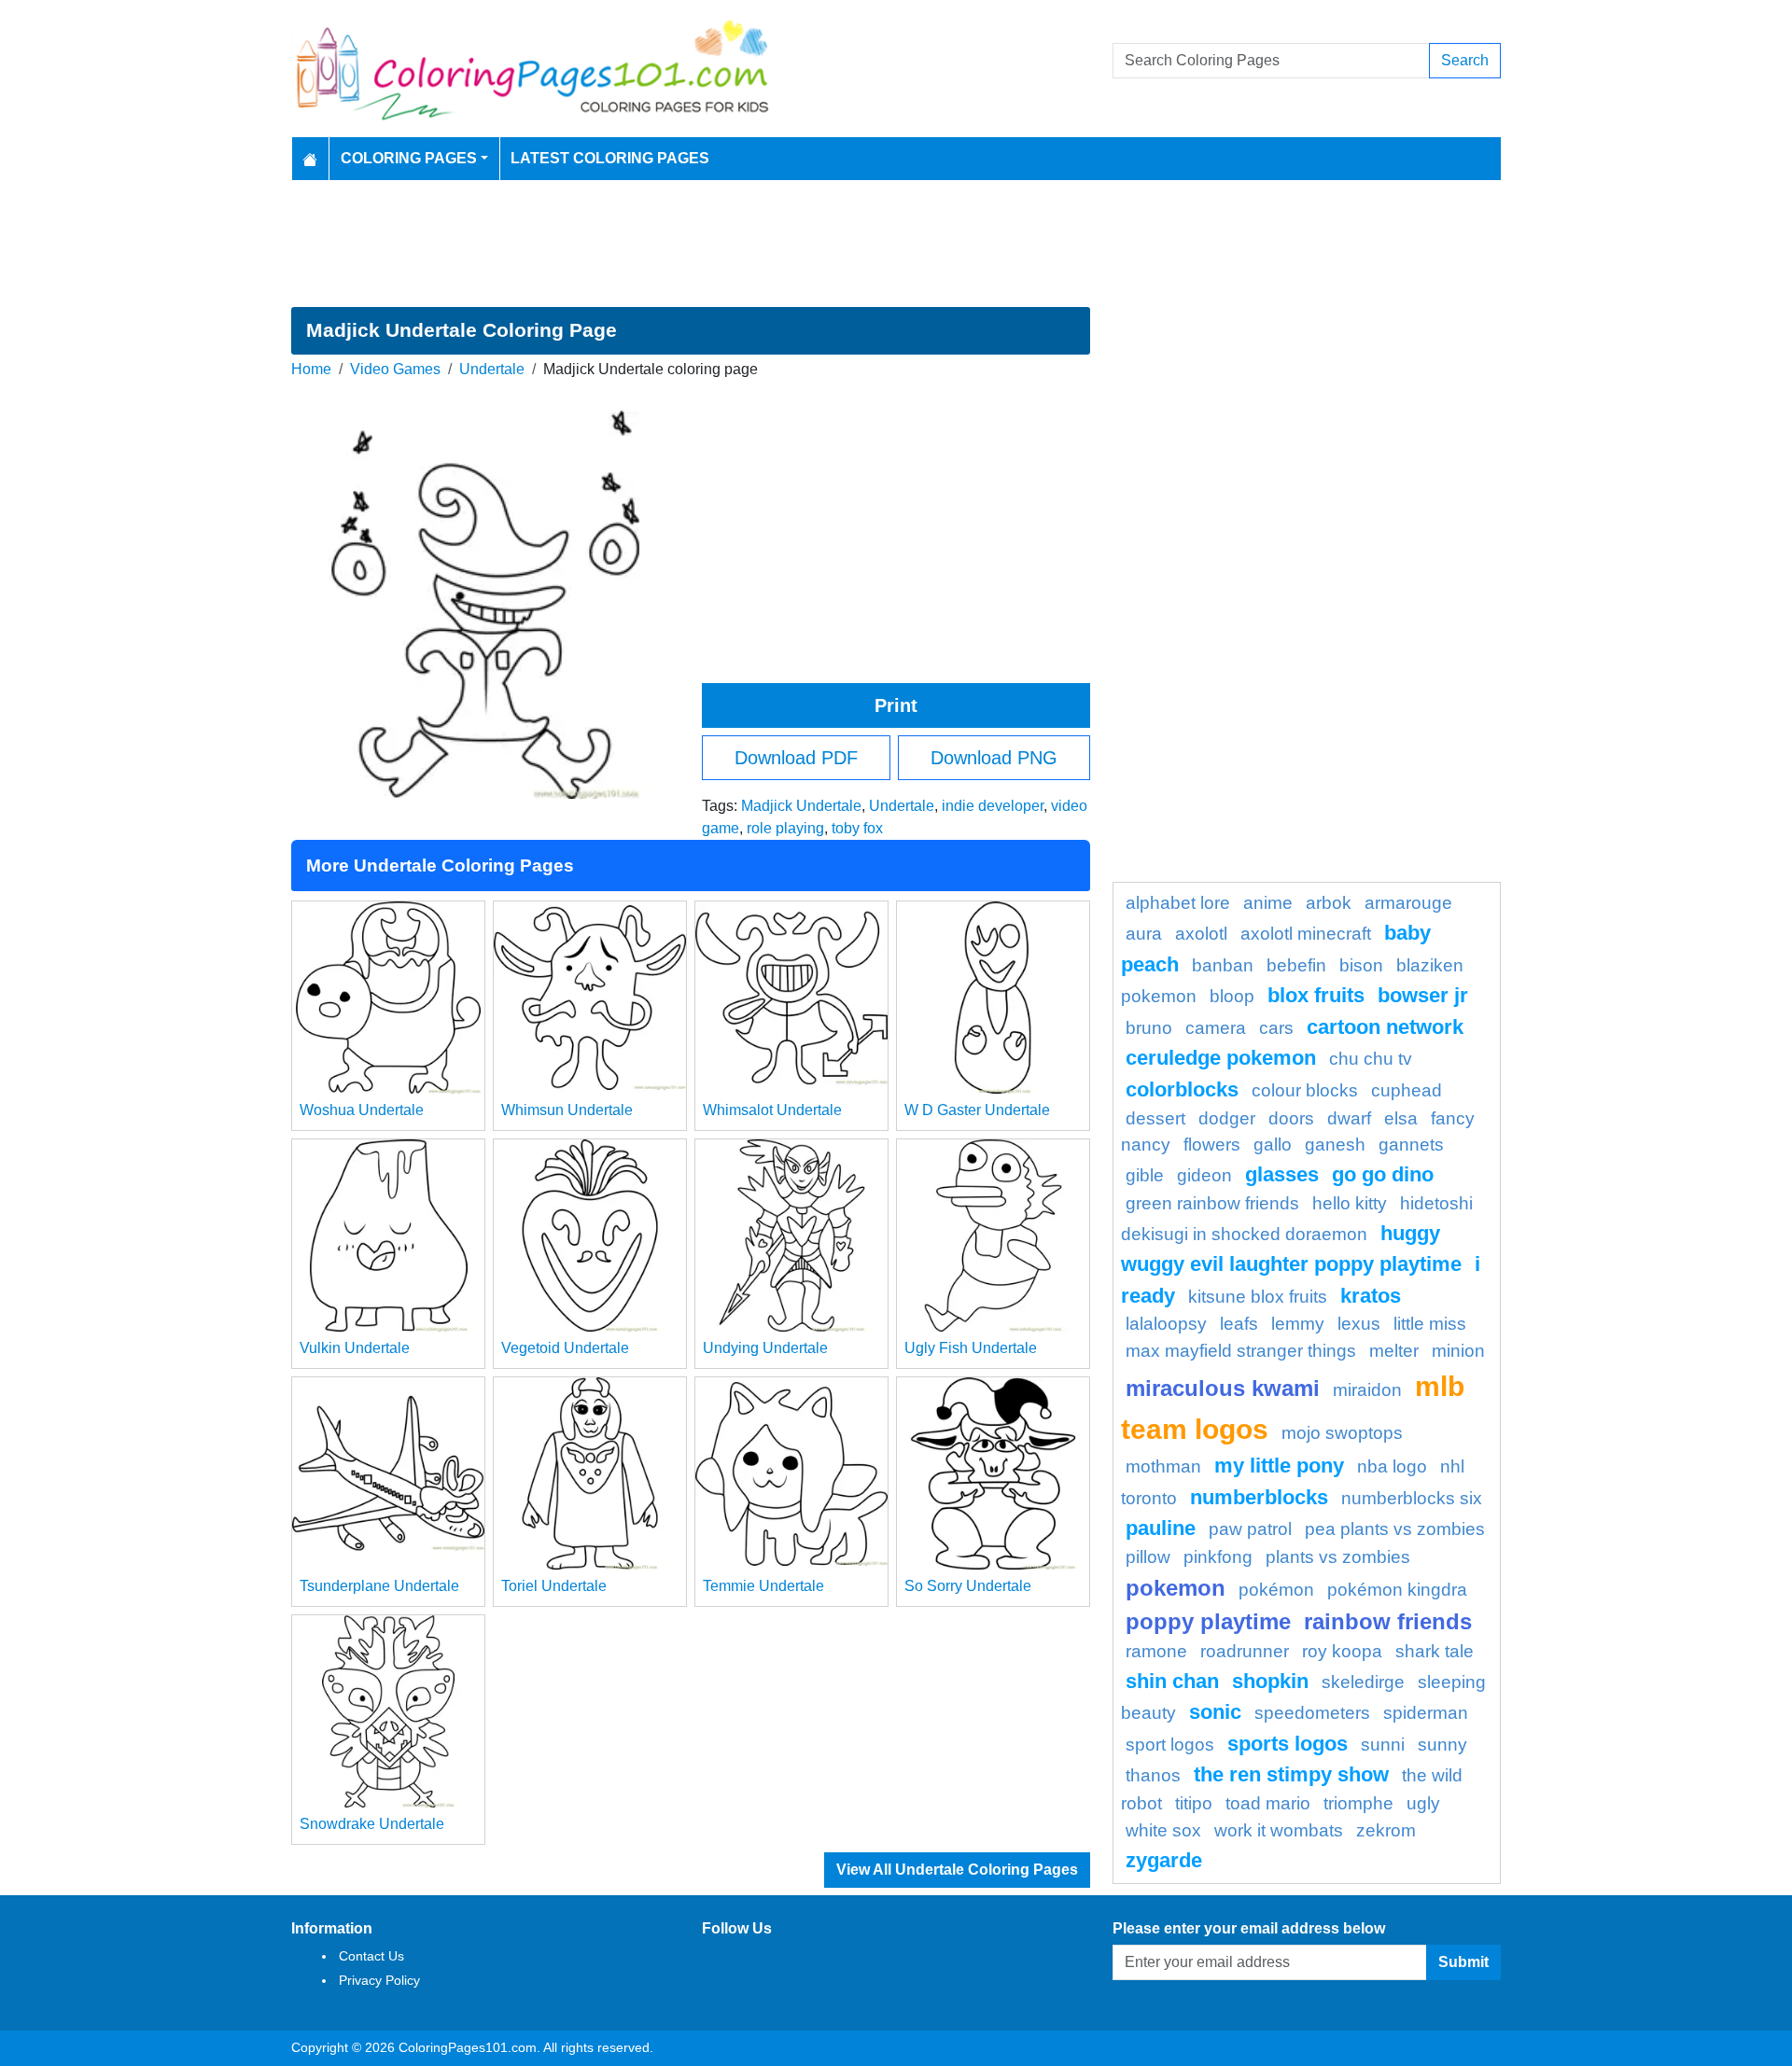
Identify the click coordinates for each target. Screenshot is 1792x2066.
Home (311, 369)
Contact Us (371, 1956)
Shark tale (1435, 1651)
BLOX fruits (1316, 995)
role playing (785, 828)
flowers (1212, 1145)
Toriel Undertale (554, 1586)
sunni (1383, 1745)
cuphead (1407, 1090)
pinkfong (1218, 1557)
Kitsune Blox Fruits (1258, 1297)
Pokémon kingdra (1397, 1590)
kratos (1371, 1296)
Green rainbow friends (1212, 1203)
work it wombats (1279, 1830)
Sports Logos (1288, 1744)
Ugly (1423, 1803)
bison (1361, 965)
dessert (1155, 1118)
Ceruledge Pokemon (1221, 1058)
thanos (1153, 1775)
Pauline (1161, 1528)
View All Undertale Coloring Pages (957, 1870)
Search (1465, 60)
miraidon (1367, 1390)
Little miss (1430, 1324)
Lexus (1359, 1324)
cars (1276, 1028)
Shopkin (1270, 1681)
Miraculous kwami (1223, 1388)
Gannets (1411, 1145)
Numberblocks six (1412, 1498)
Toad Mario (1268, 1803)
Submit (1463, 1962)
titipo (1194, 1803)
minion (1458, 1351)
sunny (1442, 1745)
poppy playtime (1208, 1621)
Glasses (1282, 1174)
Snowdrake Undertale (372, 1824)
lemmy (1298, 1324)
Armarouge (1408, 903)
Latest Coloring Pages (610, 158)
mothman (1163, 1466)
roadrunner (1245, 1651)
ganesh (1335, 1145)
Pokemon (1176, 1588)
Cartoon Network (1385, 1027)
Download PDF (796, 758)
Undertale (492, 369)
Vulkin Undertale (355, 1348)
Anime (1268, 903)
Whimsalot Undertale (772, 1110)
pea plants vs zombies (1395, 1529)
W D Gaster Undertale (977, 1110)
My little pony (1279, 1466)
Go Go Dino (1383, 1174)
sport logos (1170, 1745)
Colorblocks (1182, 1089)
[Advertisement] (896, 244)
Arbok (1329, 903)
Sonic (1215, 1712)
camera (1216, 1028)
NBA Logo (1392, 1466)
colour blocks (1305, 1090)
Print (896, 705)
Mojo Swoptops (1342, 1433)
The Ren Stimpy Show (1291, 1774)
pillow (1148, 1557)
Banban (1223, 965)
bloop (1232, 996)
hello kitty (1350, 1203)
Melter (1394, 1351)
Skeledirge (1363, 1682)
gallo (1273, 1145)
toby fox (857, 828)
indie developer (993, 806)
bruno (1149, 1028)
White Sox (1163, 1830)
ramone (1156, 1651)
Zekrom (1386, 1830)
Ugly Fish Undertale (971, 1348)
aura (1144, 934)
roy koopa (1342, 1651)
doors (1291, 1118)
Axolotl (1201, 934)
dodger (1227, 1118)
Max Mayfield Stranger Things (1241, 1351)
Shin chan (1172, 1681)
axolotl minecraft (1306, 934)
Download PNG (994, 758)
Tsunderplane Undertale (379, 1586)
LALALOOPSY (1166, 1324)
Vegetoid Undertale (565, 1348)
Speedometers (1312, 1713)
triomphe (1358, 1803)
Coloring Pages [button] (409, 158)
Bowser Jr (1423, 995)
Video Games (395, 369)
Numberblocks (1259, 1497)
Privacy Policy (379, 1980)
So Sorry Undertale (968, 1586)
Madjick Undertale (801, 806)
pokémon (1276, 1590)
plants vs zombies (1338, 1557)
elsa (1401, 1118)
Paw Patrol (1250, 1529)
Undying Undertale (765, 1348)
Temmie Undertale (763, 1586)
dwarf (1349, 1118)
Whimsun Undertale (567, 1110)
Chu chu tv (1371, 1059)
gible (1145, 1175)
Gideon (1204, 1175)
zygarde (1164, 1860)
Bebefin (1296, 965)
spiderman (1426, 1713)
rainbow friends (1388, 1621)
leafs (1239, 1324)
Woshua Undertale (362, 1110)
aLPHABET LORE (1178, 903)
